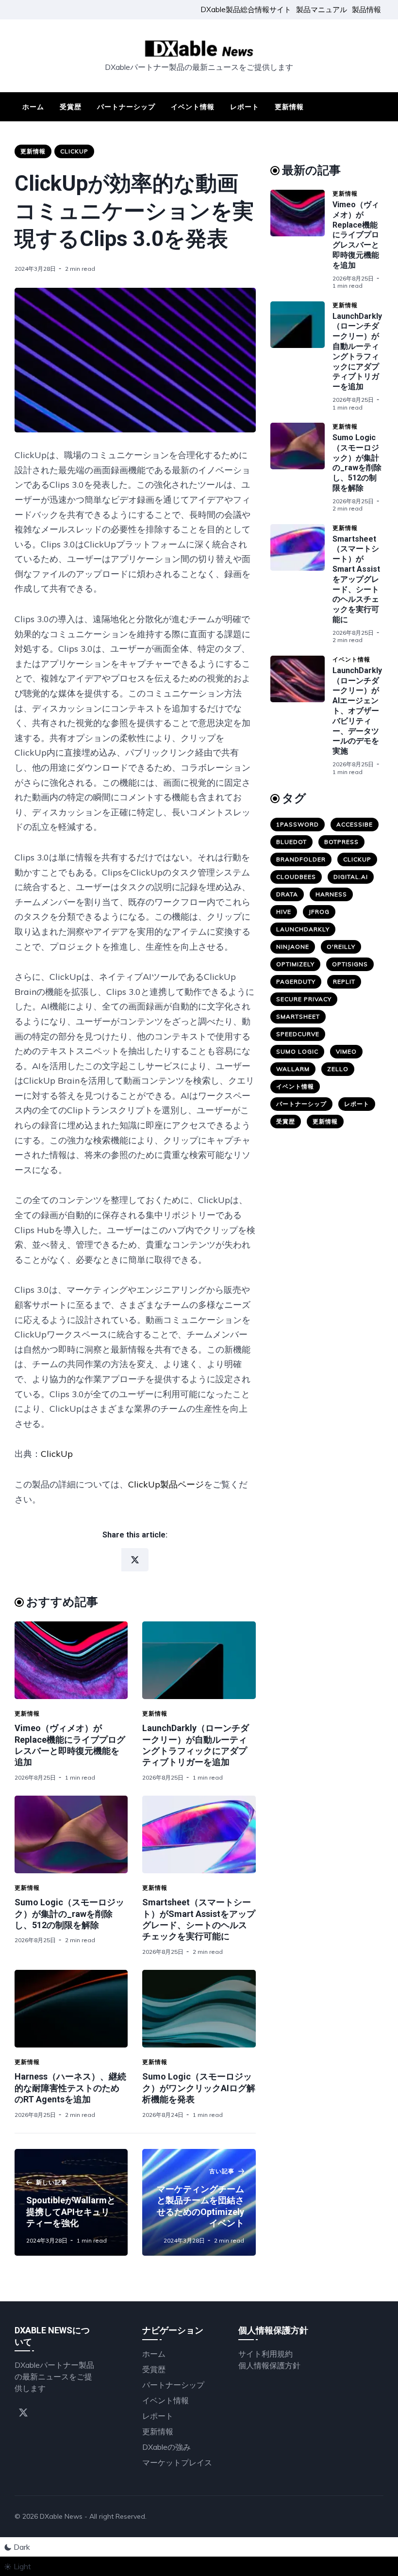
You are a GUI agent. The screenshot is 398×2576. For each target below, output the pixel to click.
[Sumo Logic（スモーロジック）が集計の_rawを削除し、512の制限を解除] (71, 1834)
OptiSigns (350, 964)
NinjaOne (293, 947)
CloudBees (296, 877)
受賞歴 (71, 107)
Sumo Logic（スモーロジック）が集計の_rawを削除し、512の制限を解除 (69, 1914)
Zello (338, 1069)
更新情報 (289, 107)
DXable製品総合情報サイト (246, 9)
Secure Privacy (304, 999)
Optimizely (295, 964)
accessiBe (355, 824)
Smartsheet (298, 1016)
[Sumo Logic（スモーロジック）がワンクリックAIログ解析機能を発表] (199, 2009)
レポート (245, 107)
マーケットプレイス (177, 2462)
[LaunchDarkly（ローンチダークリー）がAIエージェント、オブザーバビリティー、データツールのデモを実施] (301, 716)
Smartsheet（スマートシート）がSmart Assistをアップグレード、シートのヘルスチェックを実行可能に (356, 579)
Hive (284, 912)
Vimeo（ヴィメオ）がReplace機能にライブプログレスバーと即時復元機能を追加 (356, 235)
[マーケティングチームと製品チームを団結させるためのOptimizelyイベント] (199, 2202)
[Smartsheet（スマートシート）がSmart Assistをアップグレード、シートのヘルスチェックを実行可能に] (199, 1834)
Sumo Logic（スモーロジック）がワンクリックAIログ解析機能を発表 (199, 2088)
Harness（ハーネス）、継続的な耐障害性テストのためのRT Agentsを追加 (70, 2088)
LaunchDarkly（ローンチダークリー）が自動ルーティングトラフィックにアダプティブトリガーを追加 (357, 352)
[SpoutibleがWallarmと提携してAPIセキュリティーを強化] (71, 2202)
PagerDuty (296, 982)
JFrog (319, 912)
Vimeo (346, 1051)
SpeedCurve (298, 1034)
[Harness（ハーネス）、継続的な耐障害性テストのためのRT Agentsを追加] (71, 2009)
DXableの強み (166, 2447)
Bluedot (291, 842)
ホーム (33, 107)
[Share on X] (135, 1560)
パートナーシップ (126, 107)
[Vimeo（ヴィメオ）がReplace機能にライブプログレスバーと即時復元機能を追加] (71, 1660)
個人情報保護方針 (269, 2365)
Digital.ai (351, 877)
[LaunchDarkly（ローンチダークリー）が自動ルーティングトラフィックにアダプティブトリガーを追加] (199, 1660)
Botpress (341, 842)
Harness (331, 894)
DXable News (61, 2516)
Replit (344, 982)
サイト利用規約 (265, 2354)
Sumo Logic (297, 1051)
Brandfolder (301, 859)
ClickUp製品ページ (166, 1484)
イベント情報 (193, 107)
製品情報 (366, 9)
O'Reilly (341, 947)
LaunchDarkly (303, 929)
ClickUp (74, 151)
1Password (298, 824)
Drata (287, 894)
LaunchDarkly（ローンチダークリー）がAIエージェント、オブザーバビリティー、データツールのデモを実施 (357, 711)
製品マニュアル (322, 9)
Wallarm (293, 1069)
